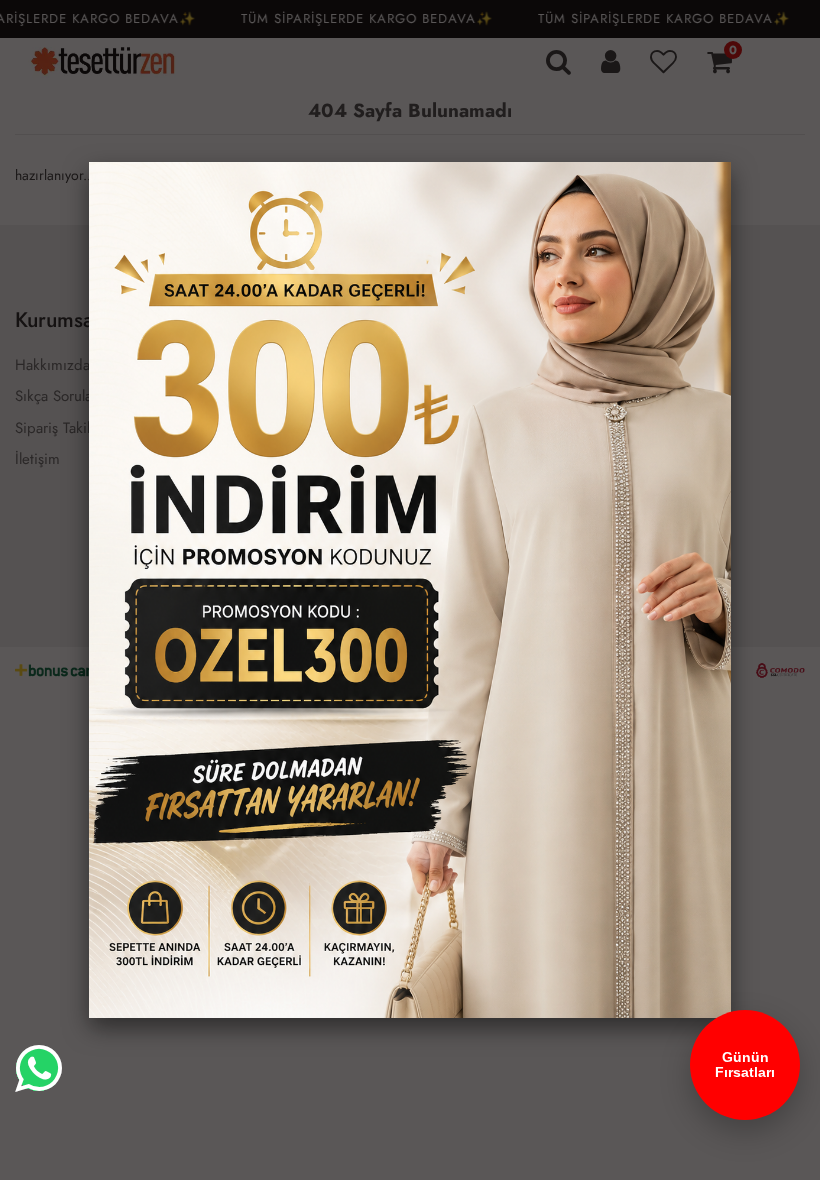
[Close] (731, 162)
